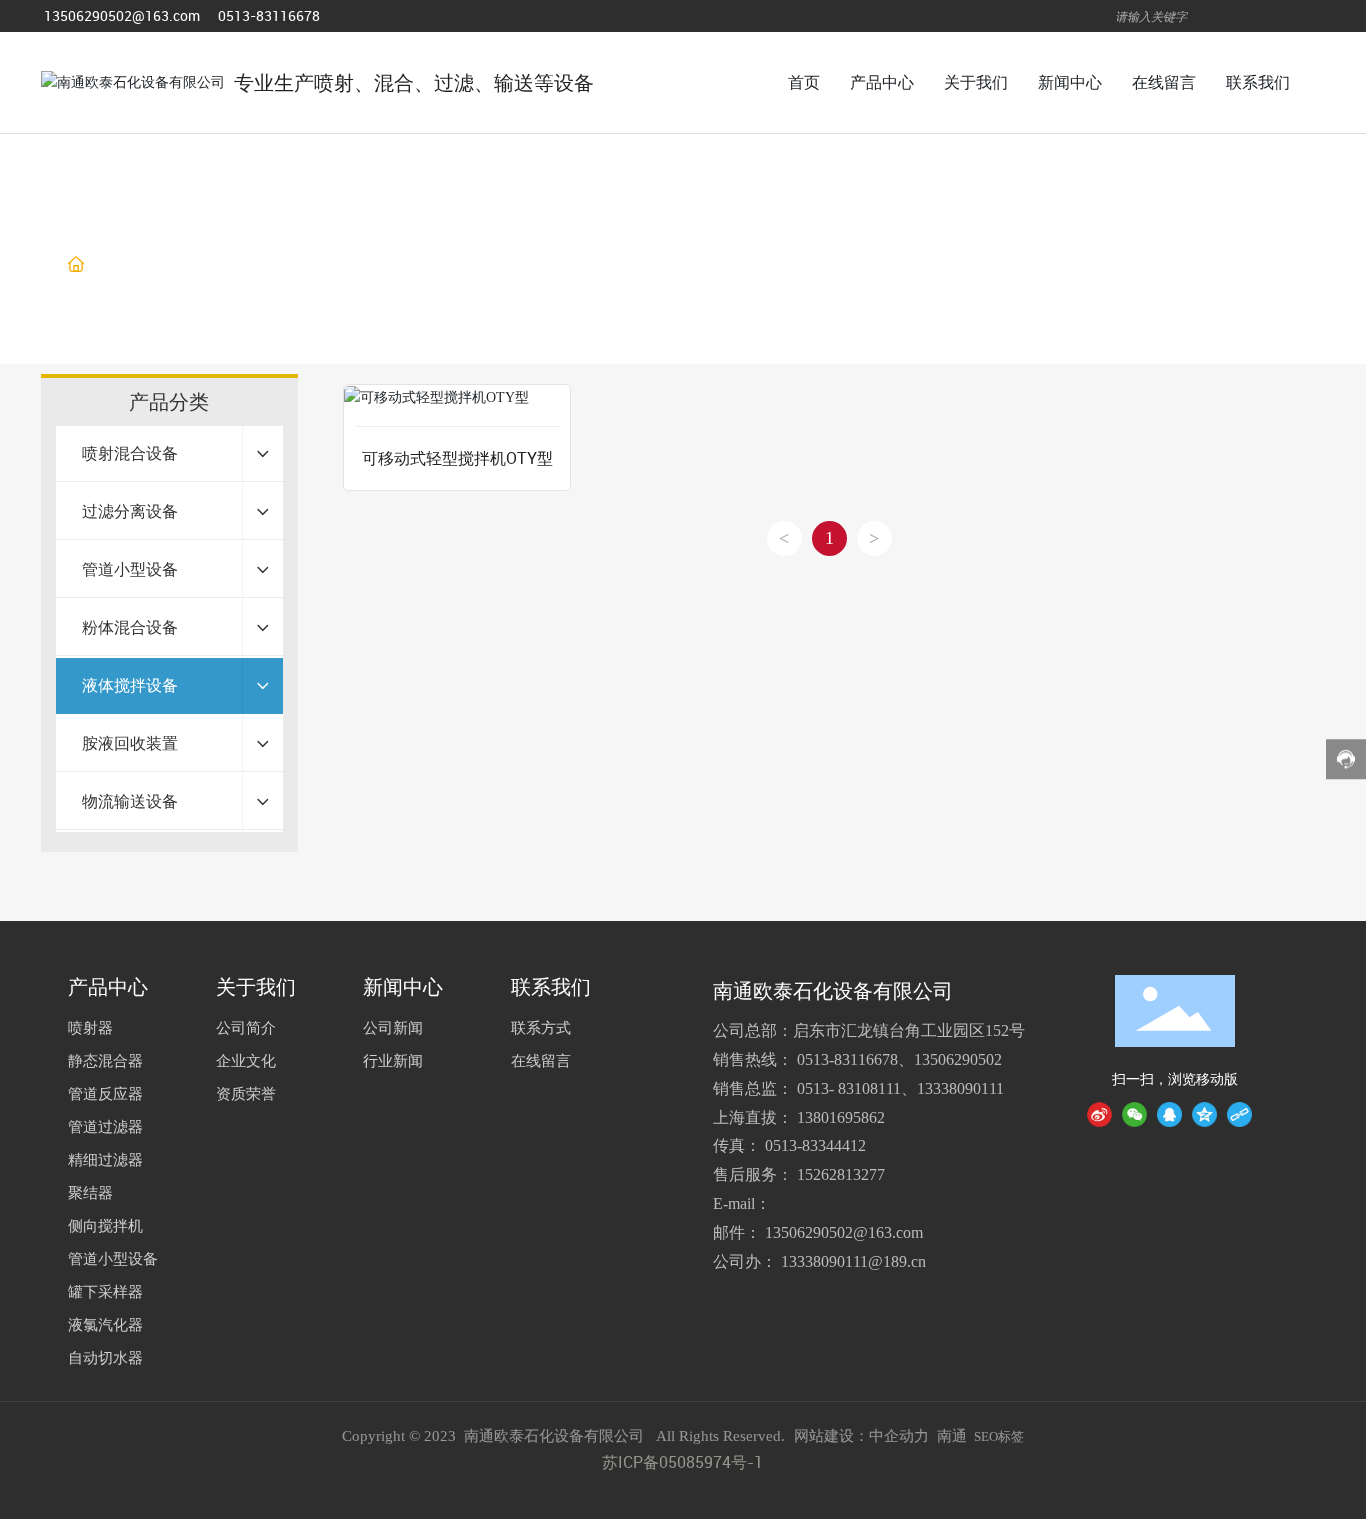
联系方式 (541, 1027)
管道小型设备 (113, 1258)
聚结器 (90, 1192)
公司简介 (246, 1027)
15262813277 (841, 1174)
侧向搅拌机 (105, 1225)
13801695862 (841, 1117)
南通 (952, 1436)
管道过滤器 (105, 1126)
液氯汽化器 (105, 1324)
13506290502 (958, 1059)
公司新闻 (393, 1027)
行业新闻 (393, 1060)
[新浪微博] (1099, 1114)
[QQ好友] (1169, 1114)
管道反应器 (105, 1093)
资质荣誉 (246, 1093)
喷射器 (90, 1027)
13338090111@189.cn (853, 1261)
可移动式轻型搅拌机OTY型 (457, 458)
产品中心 (172, 265)
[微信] (1134, 1114)
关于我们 (256, 987)
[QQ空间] (1204, 1114)
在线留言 (541, 1060)
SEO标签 (999, 1436)
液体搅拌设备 (272, 265)
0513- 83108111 (849, 1088)
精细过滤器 (105, 1159)
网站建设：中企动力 (861, 1436)
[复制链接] (1239, 1114)
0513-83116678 (269, 15)
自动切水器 (105, 1357)
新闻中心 (403, 987)
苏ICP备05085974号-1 (682, 1462)
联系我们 (551, 987)
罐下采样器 (105, 1291)
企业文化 (246, 1060)
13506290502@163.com (122, 15)
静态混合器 (105, 1060)
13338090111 (960, 1088)
